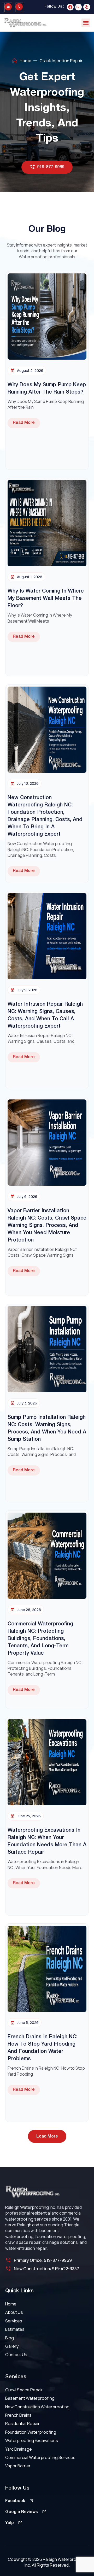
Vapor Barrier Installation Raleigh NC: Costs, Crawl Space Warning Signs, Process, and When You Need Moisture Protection (47, 1226)
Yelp (10, 2523)
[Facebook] (70, 7)
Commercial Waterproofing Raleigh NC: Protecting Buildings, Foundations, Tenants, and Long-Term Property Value (40, 1639)
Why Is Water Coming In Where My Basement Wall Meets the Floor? (46, 599)
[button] (86, 23)
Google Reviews (22, 2512)
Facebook (15, 2501)
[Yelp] (87, 7)
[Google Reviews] (44, 2511)
